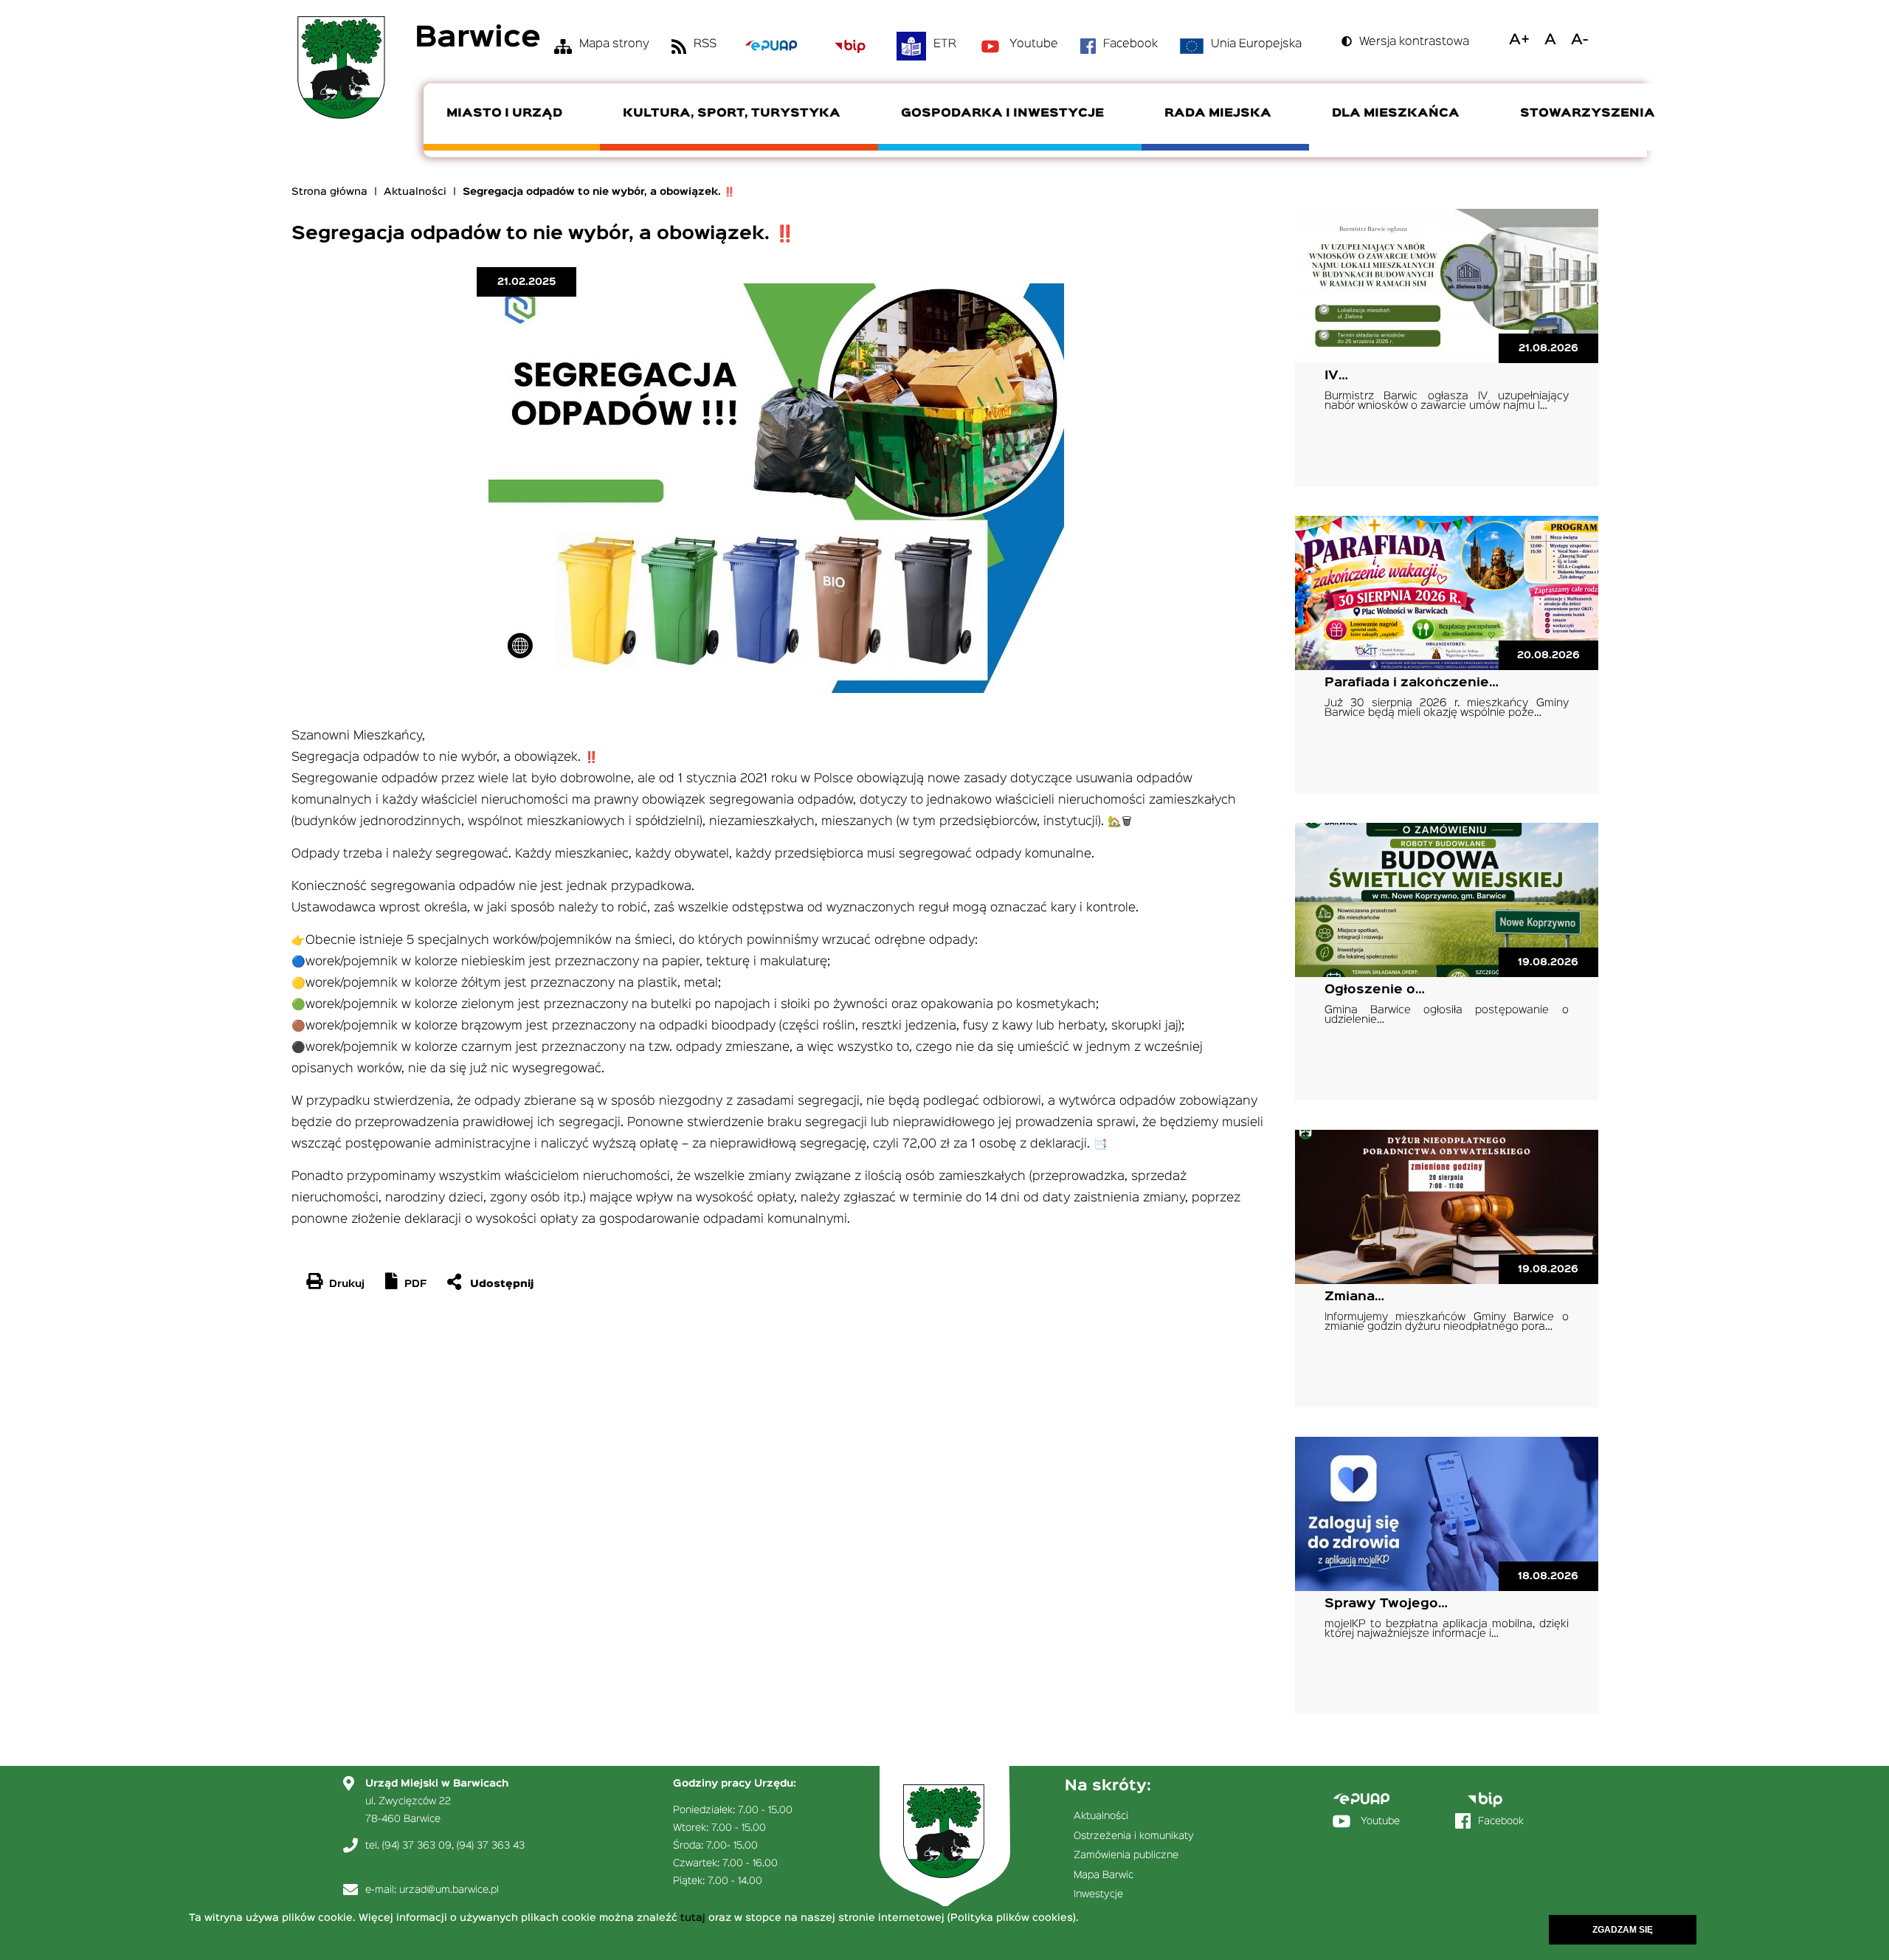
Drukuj (347, 1284)
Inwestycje (1098, 1894)
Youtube (1034, 44)
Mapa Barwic (1104, 1875)
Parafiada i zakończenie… (1412, 683)
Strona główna (329, 192)
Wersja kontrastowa (1414, 42)
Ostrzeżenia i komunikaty (1134, 1836)
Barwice (478, 39)
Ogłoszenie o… (1375, 990)
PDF (415, 1284)
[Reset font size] (1550, 40)
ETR (945, 44)
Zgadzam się (1623, 1930)
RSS (705, 44)
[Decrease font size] (1579, 40)
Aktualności (415, 192)
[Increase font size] (1519, 40)
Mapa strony (614, 44)
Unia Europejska (1256, 44)
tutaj (693, 1918)
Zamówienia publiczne (1126, 1855)
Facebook (1130, 44)
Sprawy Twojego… (1386, 1604)
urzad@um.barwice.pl (449, 1890)
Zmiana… (1354, 1297)
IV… (1336, 376)
